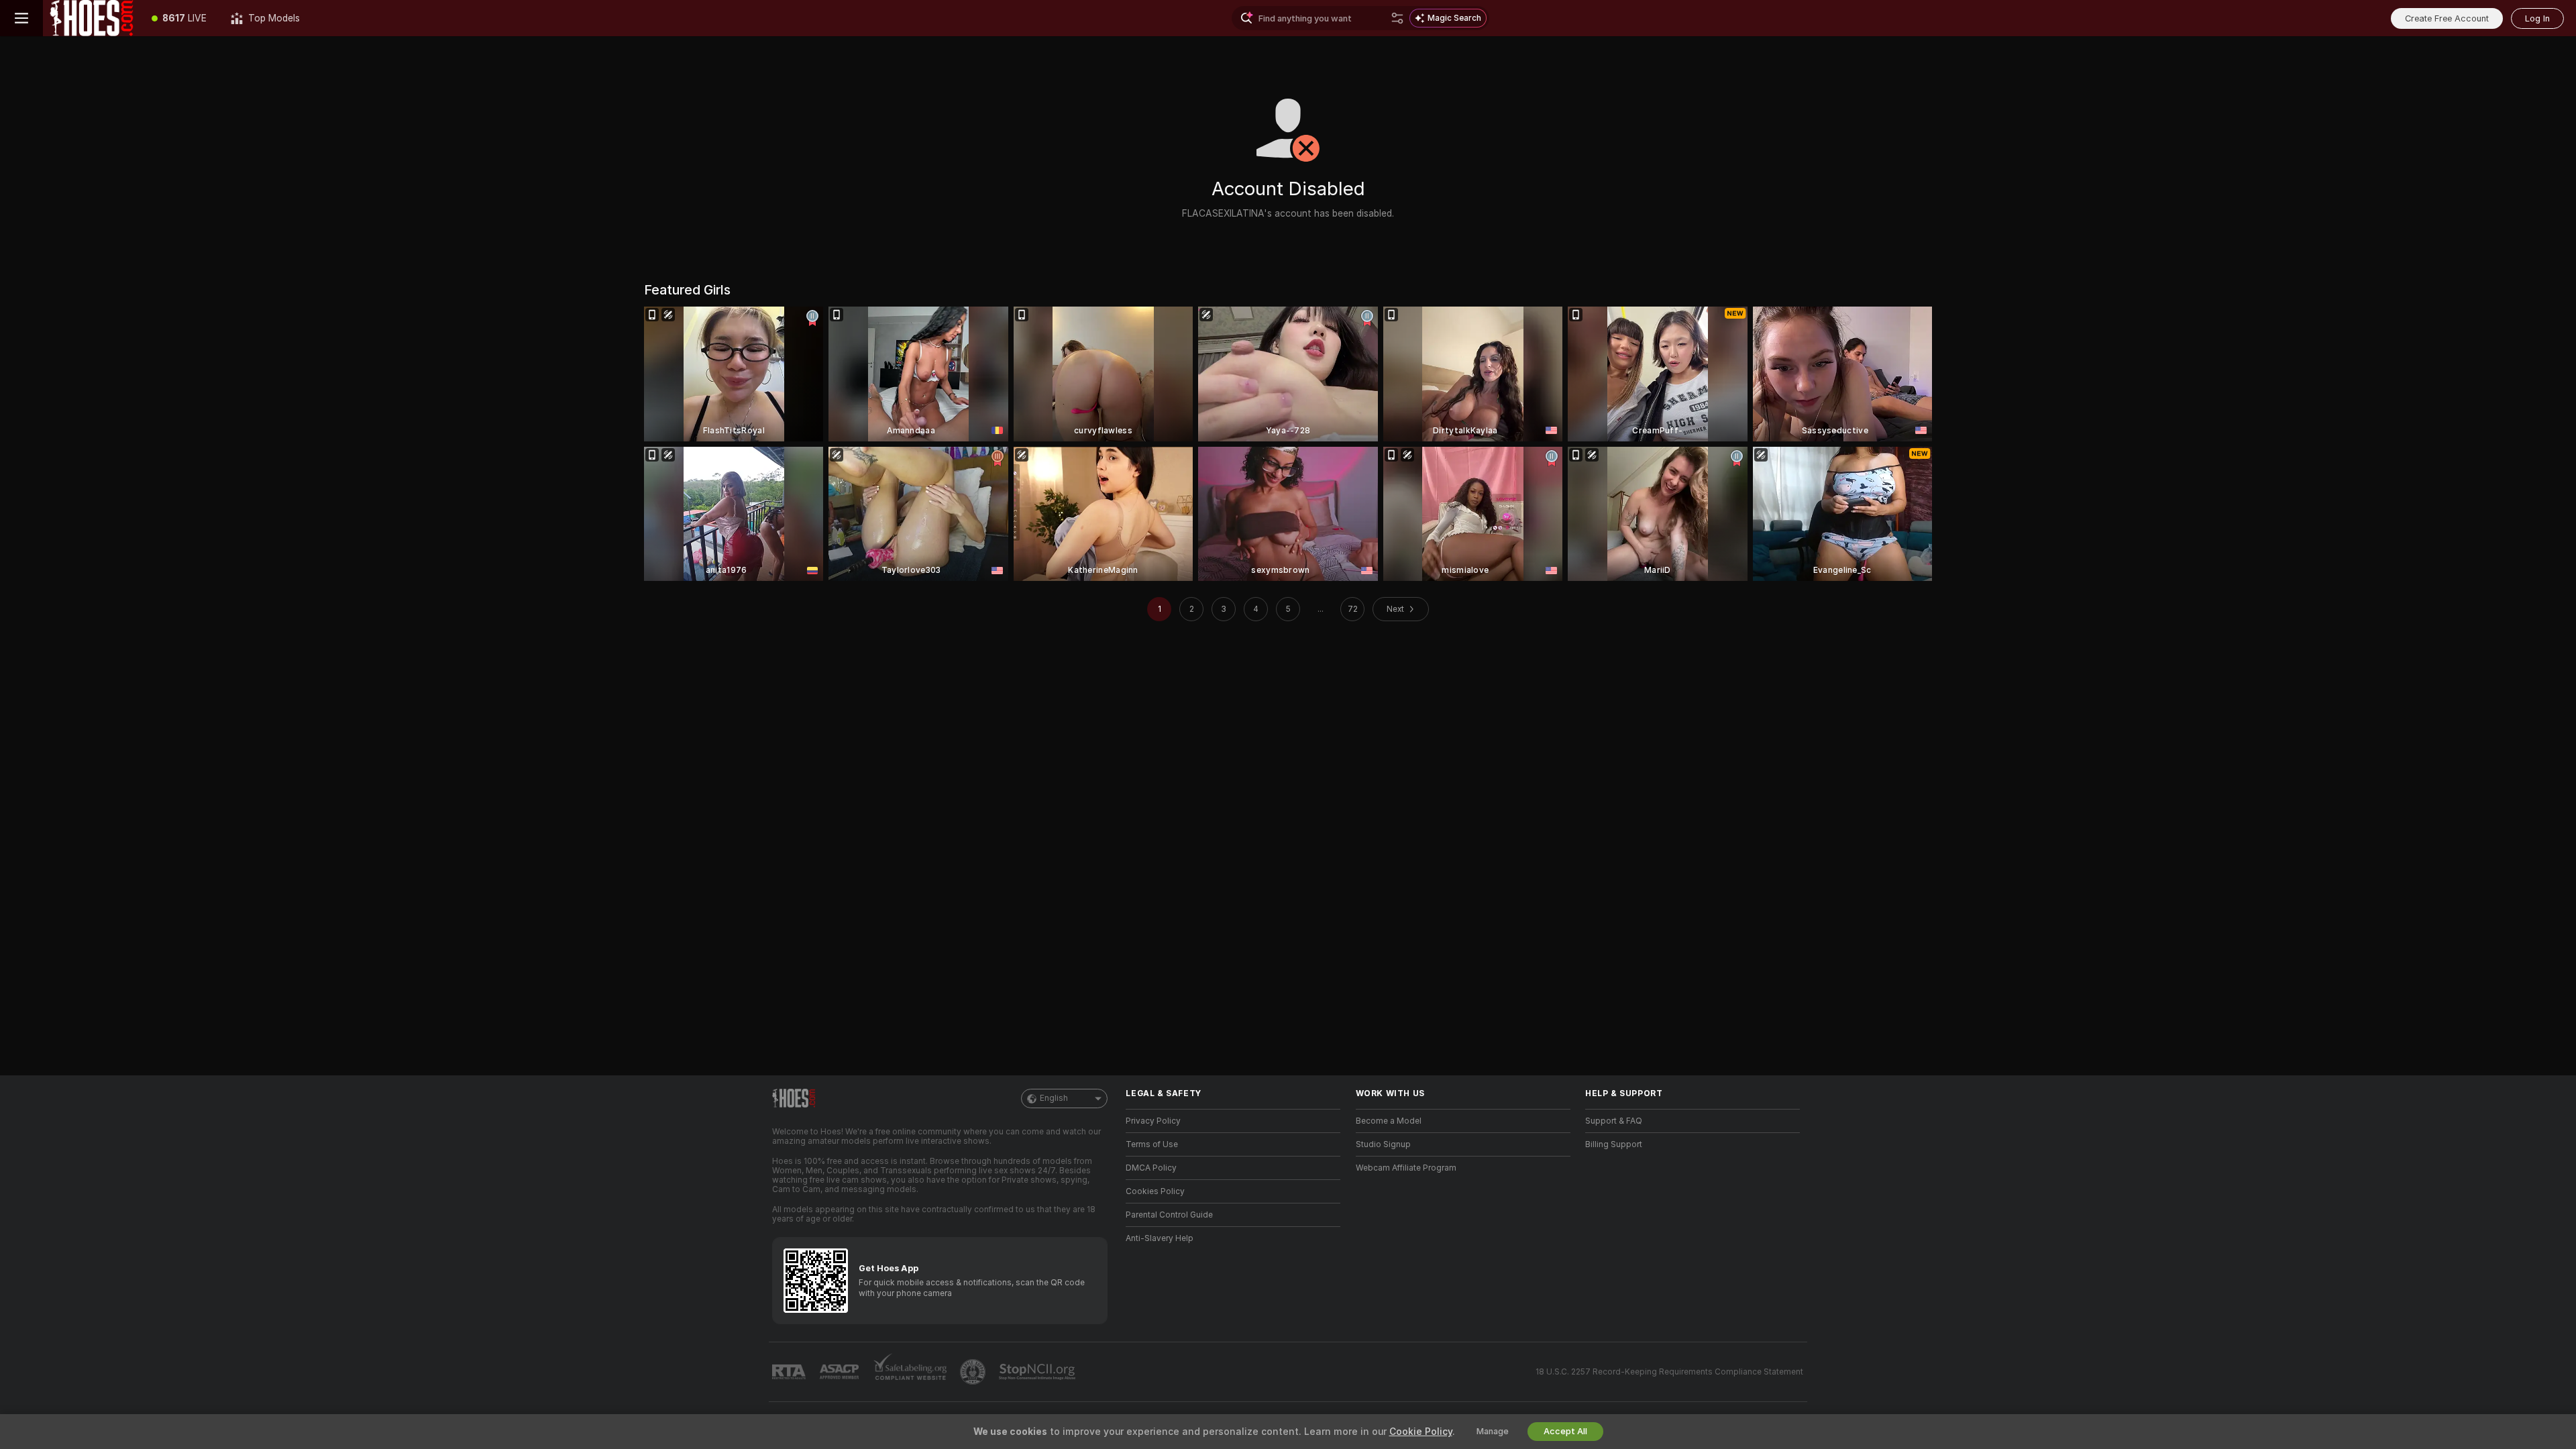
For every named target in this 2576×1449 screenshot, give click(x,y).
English (1054, 1098)
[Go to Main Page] (91, 18)
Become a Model (1389, 1121)
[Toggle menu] (21, 18)
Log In (2537, 18)
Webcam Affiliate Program (1406, 1168)
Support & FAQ (1614, 1121)
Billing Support (1614, 1144)
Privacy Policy (1153, 1121)
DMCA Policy (1151, 1168)
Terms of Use (1152, 1144)
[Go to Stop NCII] (1038, 1372)
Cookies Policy (1155, 1191)
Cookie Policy (1421, 1432)
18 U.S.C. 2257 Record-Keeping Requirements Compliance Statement (1669, 1372)
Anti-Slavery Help (1160, 1238)
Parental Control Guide (1169, 1215)
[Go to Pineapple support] (974, 1372)
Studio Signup (1383, 1144)
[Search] (1397, 18)
